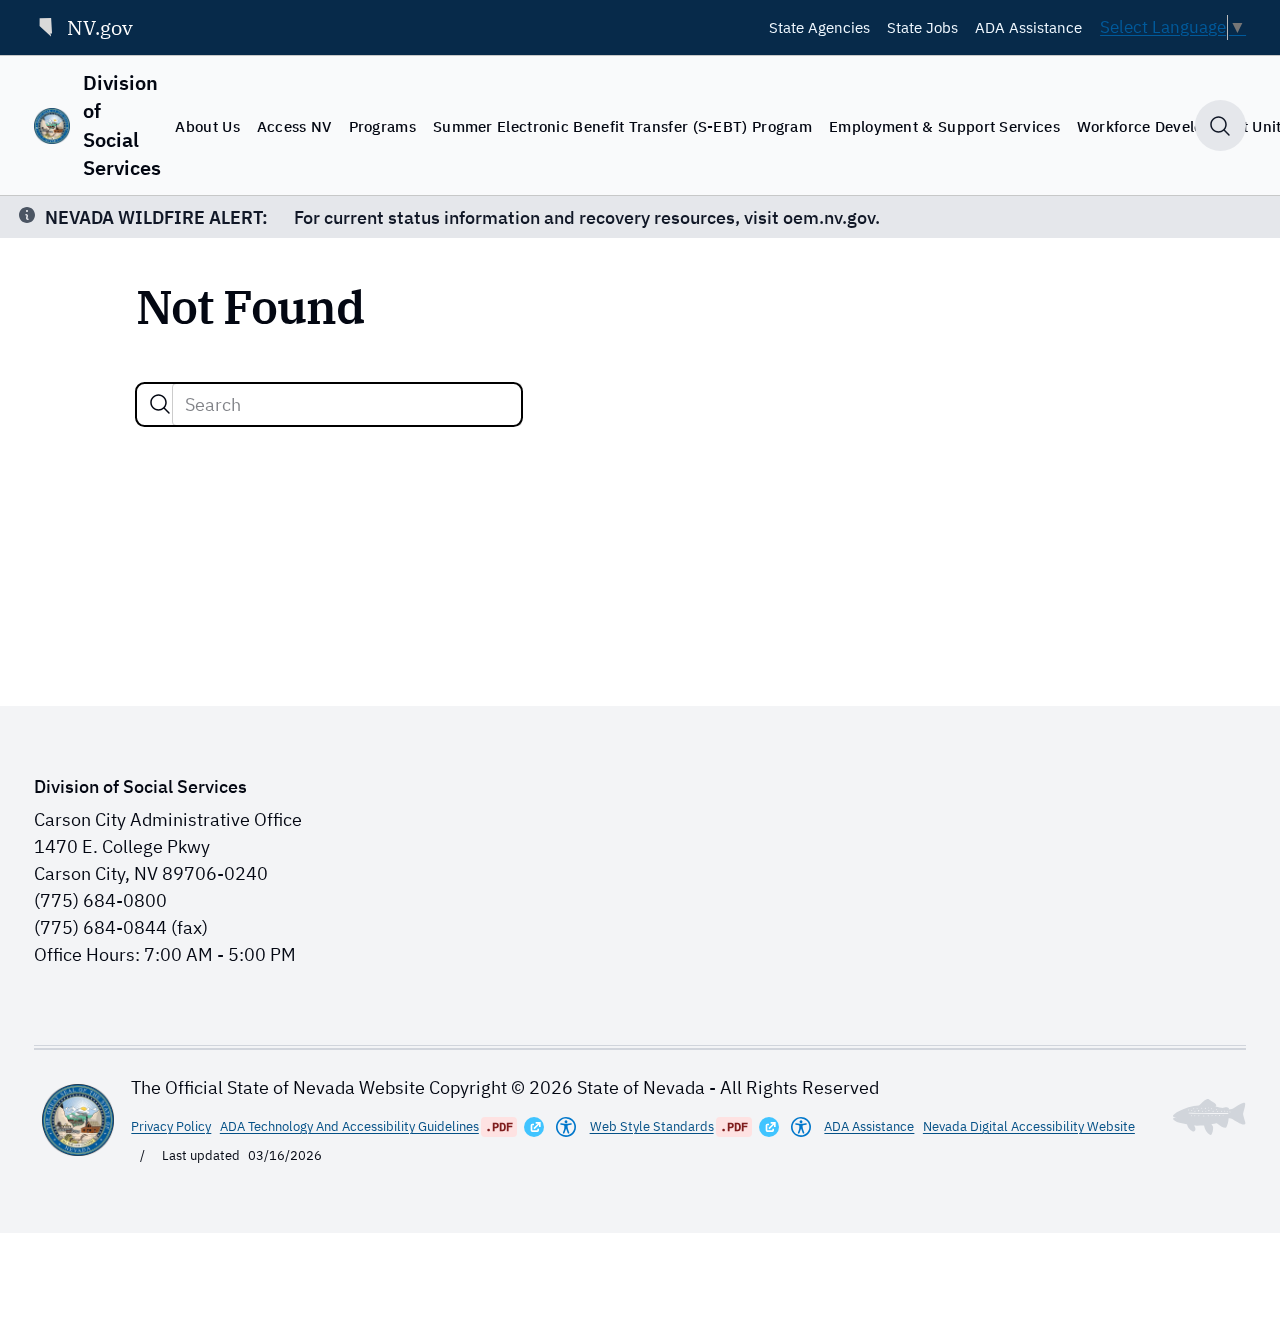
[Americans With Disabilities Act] (566, 1127)
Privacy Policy (171, 1126)
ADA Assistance (1028, 27)
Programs (382, 126)
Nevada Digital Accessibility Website (1029, 1126)
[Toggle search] (1220, 125)
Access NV (294, 126)
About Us (207, 126)
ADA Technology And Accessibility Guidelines (349, 1126)
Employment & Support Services (944, 126)
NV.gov (100, 27)
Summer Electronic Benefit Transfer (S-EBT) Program (622, 126)
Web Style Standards (652, 1126)
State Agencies (819, 27)
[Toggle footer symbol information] (1209, 1117)
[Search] (160, 404)
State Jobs (922, 27)
